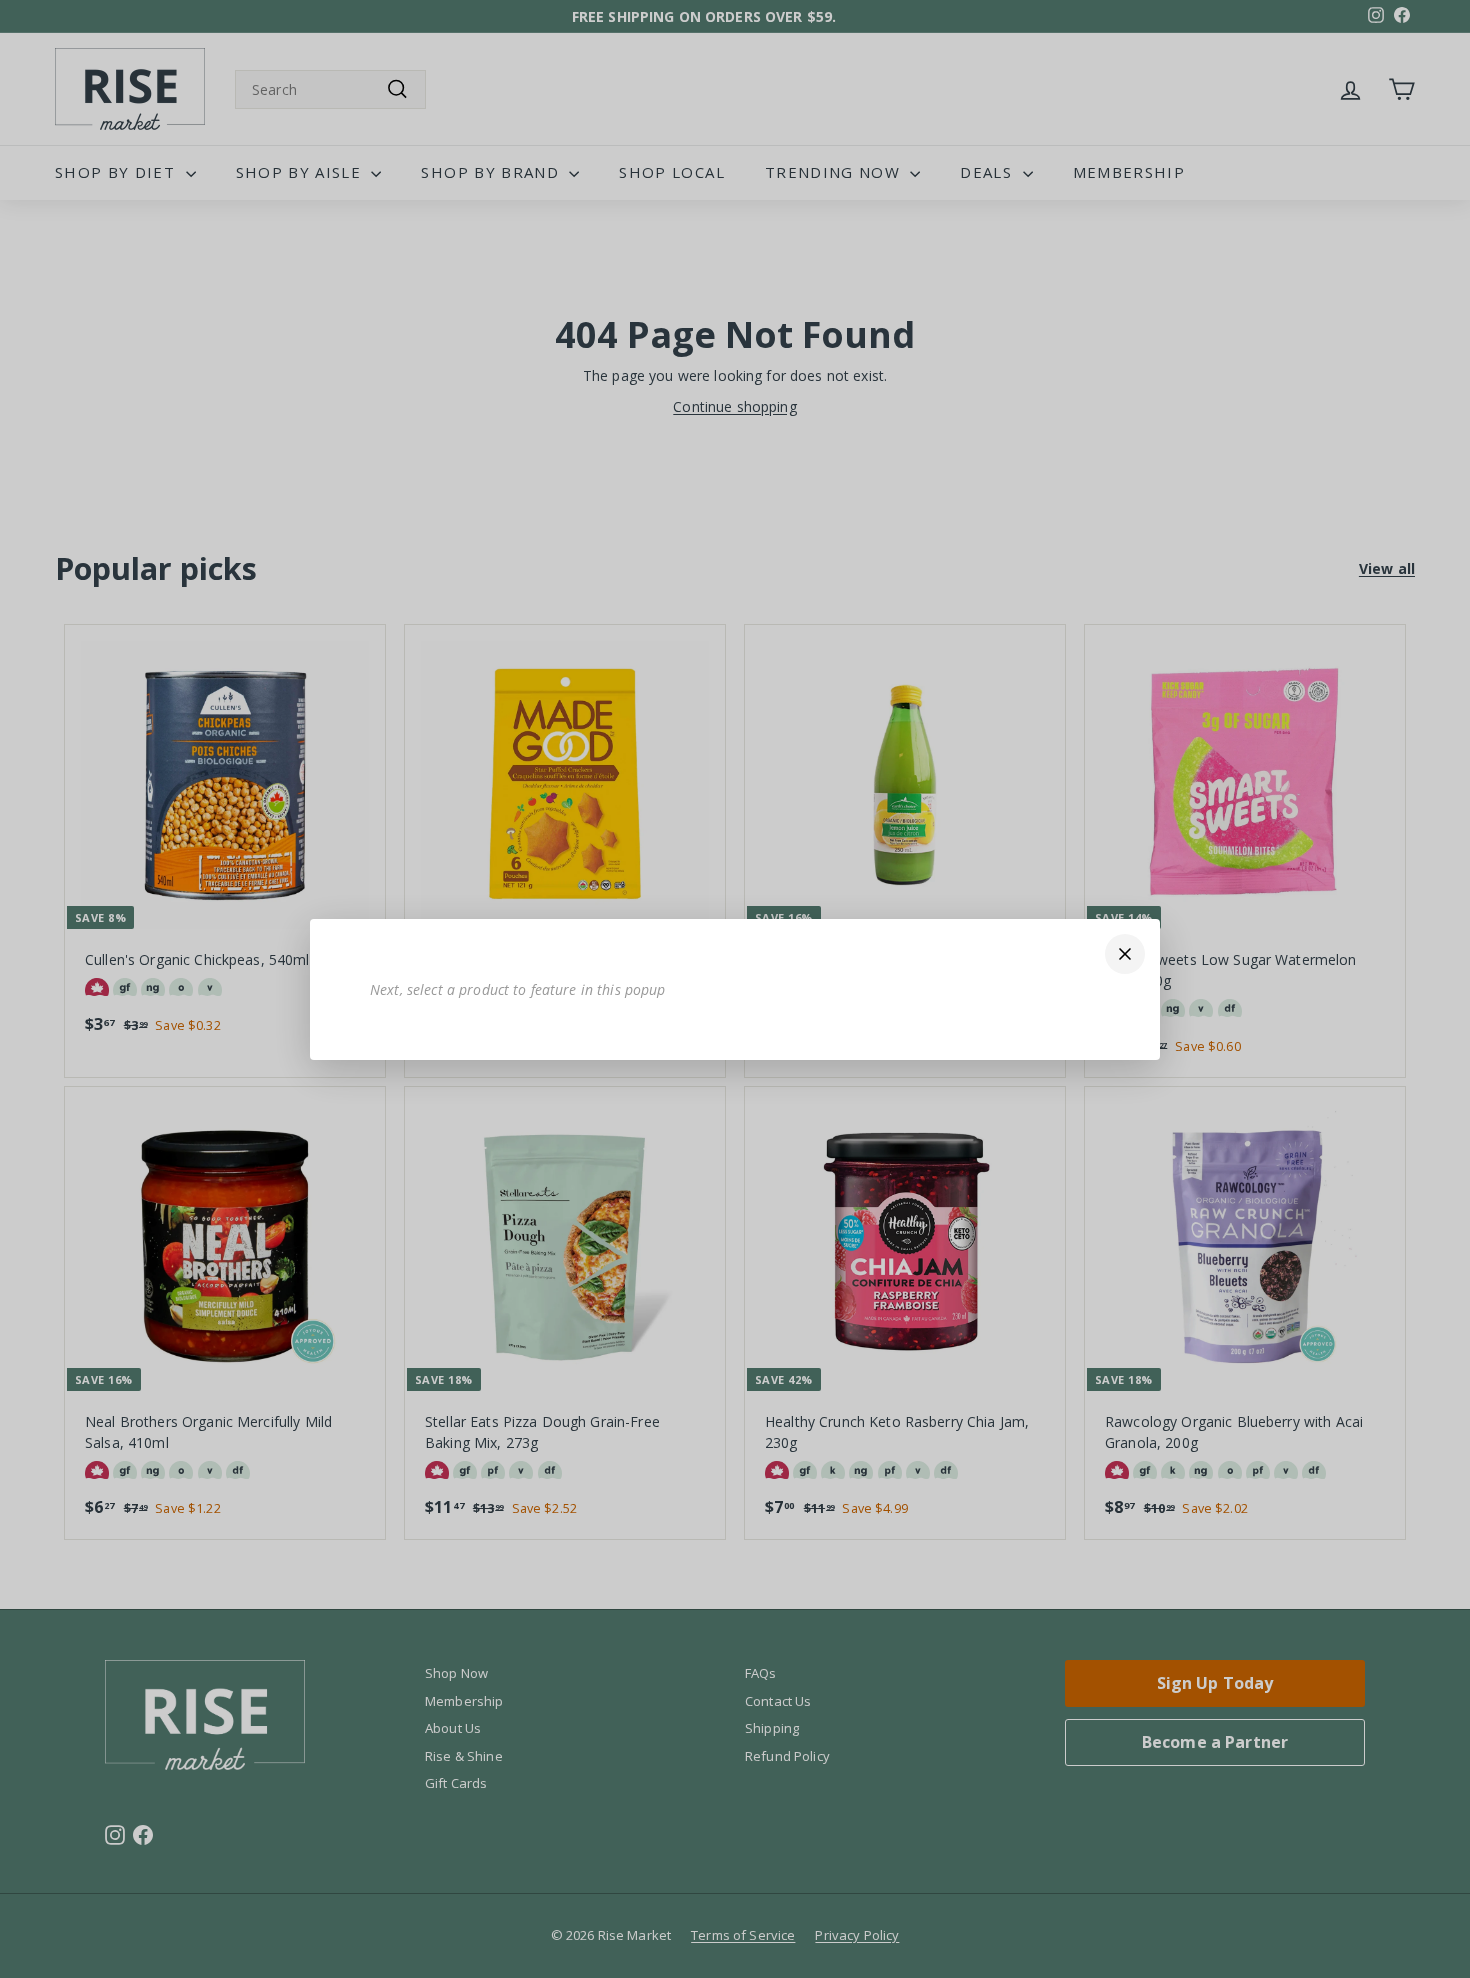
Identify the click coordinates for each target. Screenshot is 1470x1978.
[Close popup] (1125, 954)
